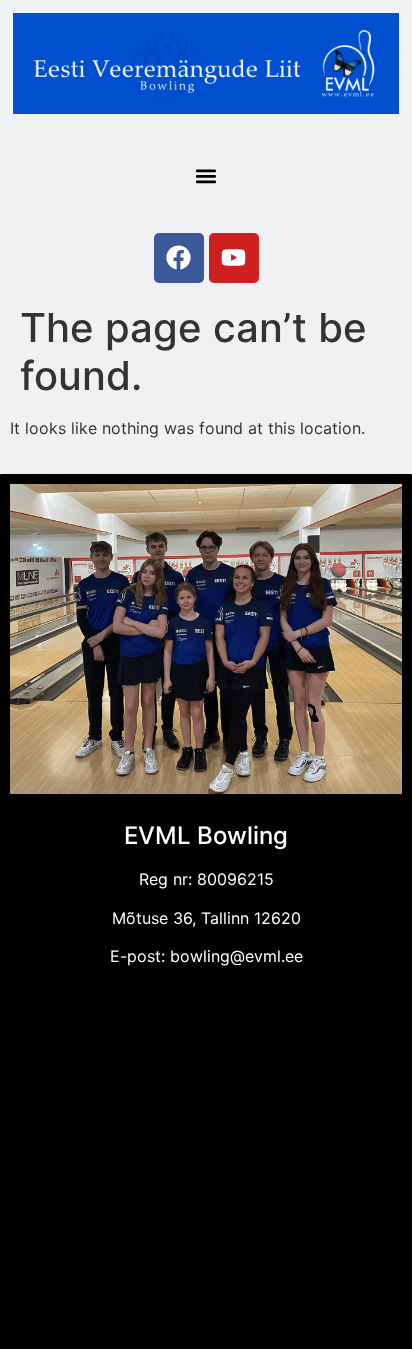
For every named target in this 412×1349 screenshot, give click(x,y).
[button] (205, 175)
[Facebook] (179, 258)
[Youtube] (234, 258)
